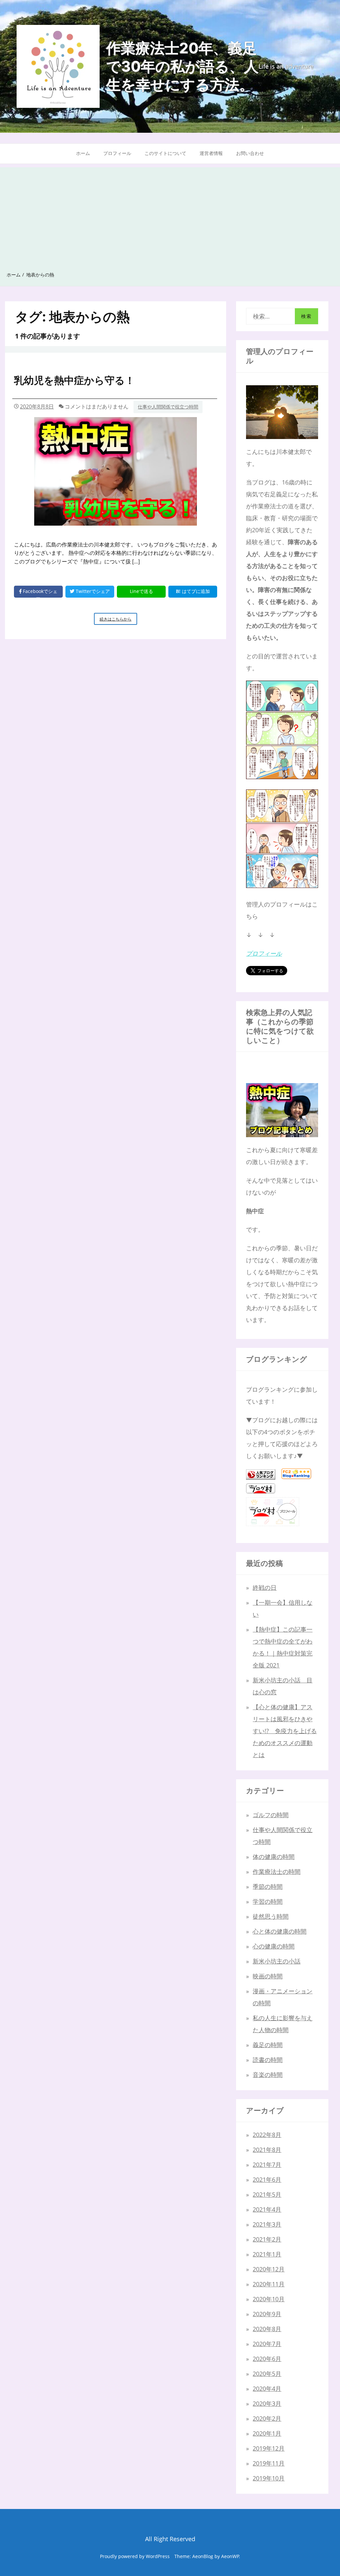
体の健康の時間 (274, 1857)
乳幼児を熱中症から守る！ (74, 380)
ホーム (83, 153)
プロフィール (117, 153)
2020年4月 (267, 2389)
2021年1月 (267, 2254)
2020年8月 (267, 2329)
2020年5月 (267, 2374)
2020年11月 (269, 2284)
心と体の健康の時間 (280, 1931)
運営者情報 (211, 153)
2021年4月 (267, 2209)
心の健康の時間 (274, 1946)
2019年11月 (269, 2463)
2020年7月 (267, 2344)
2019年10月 (269, 2478)
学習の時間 (268, 1901)
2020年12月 (269, 2269)
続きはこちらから (118, 620)
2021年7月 (267, 2165)
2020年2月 (267, 2418)
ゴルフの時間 (271, 1815)
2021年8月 (267, 2150)
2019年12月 (269, 2448)
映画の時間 (268, 1976)
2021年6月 (267, 2179)
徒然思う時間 (271, 1916)
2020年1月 (267, 2433)
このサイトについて (165, 153)
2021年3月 (267, 2224)
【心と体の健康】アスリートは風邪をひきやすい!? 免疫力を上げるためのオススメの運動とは (285, 1731)
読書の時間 (268, 2060)
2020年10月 (269, 2299)
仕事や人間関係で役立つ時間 (168, 407)
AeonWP (230, 2556)
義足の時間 (268, 2045)
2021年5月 (267, 2194)
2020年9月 (267, 2314)
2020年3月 (267, 2403)
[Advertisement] (170, 214)
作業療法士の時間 (277, 1872)
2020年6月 (267, 2359)
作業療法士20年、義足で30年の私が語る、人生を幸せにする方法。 (182, 66)
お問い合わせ (250, 153)
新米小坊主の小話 (277, 1961)
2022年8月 (267, 2135)
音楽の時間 (268, 2075)
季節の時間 (268, 1886)
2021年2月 (267, 2239)
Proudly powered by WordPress (135, 2556)
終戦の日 (265, 1587)
